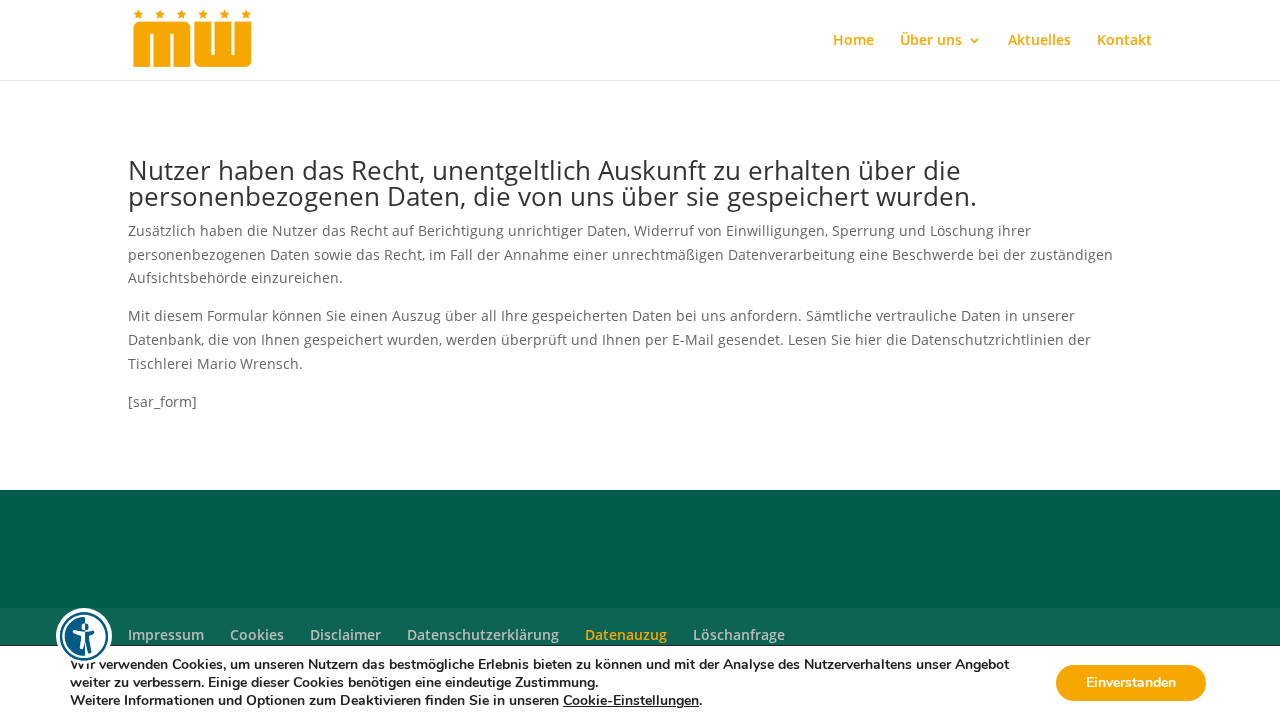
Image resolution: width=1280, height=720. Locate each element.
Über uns (931, 41)
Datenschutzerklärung (483, 634)
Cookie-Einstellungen (631, 701)
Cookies (257, 634)
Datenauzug (626, 634)
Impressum (166, 634)
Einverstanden (1131, 682)
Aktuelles (1039, 41)
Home (853, 41)
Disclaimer (345, 634)
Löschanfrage (739, 634)
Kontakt (1124, 41)
